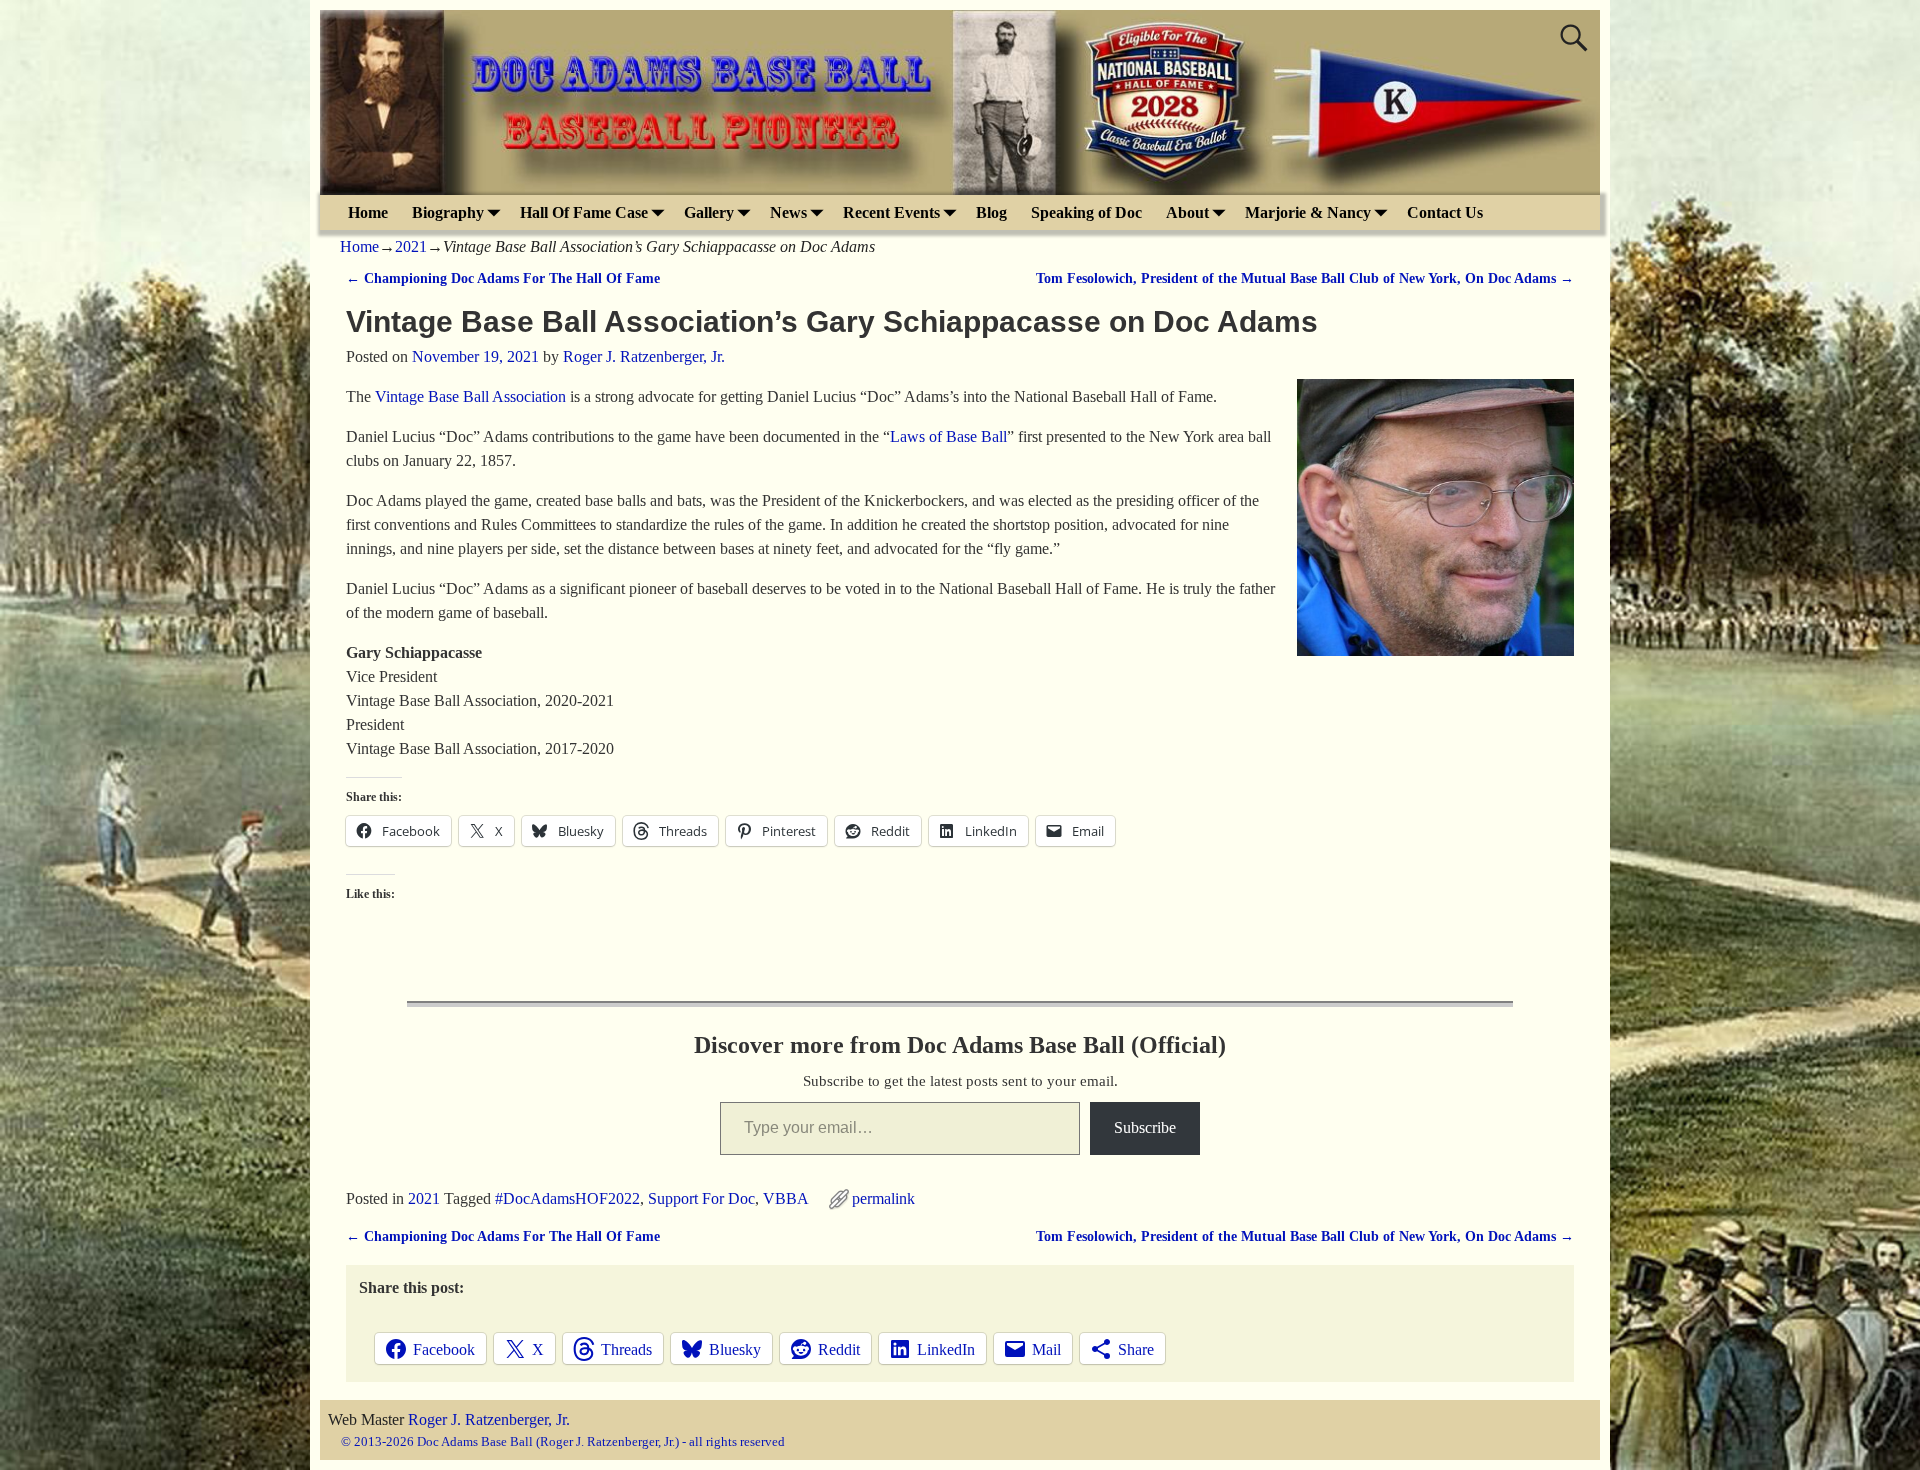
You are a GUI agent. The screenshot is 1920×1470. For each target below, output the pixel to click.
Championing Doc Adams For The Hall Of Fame (503, 278)
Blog (991, 212)
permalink (883, 1198)
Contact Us (1445, 212)
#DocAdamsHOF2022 (567, 1198)
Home (368, 212)
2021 (411, 246)
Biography (448, 212)
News (788, 212)
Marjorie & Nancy (1308, 212)
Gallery (709, 212)
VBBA (785, 1198)
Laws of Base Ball (948, 436)
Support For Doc (701, 1198)
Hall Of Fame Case (584, 212)
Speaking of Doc (1086, 212)
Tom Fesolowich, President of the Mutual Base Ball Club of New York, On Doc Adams (1305, 278)
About (1187, 212)
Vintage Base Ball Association (470, 396)
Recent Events (891, 212)
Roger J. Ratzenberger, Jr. (489, 1419)
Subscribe (1145, 1127)
